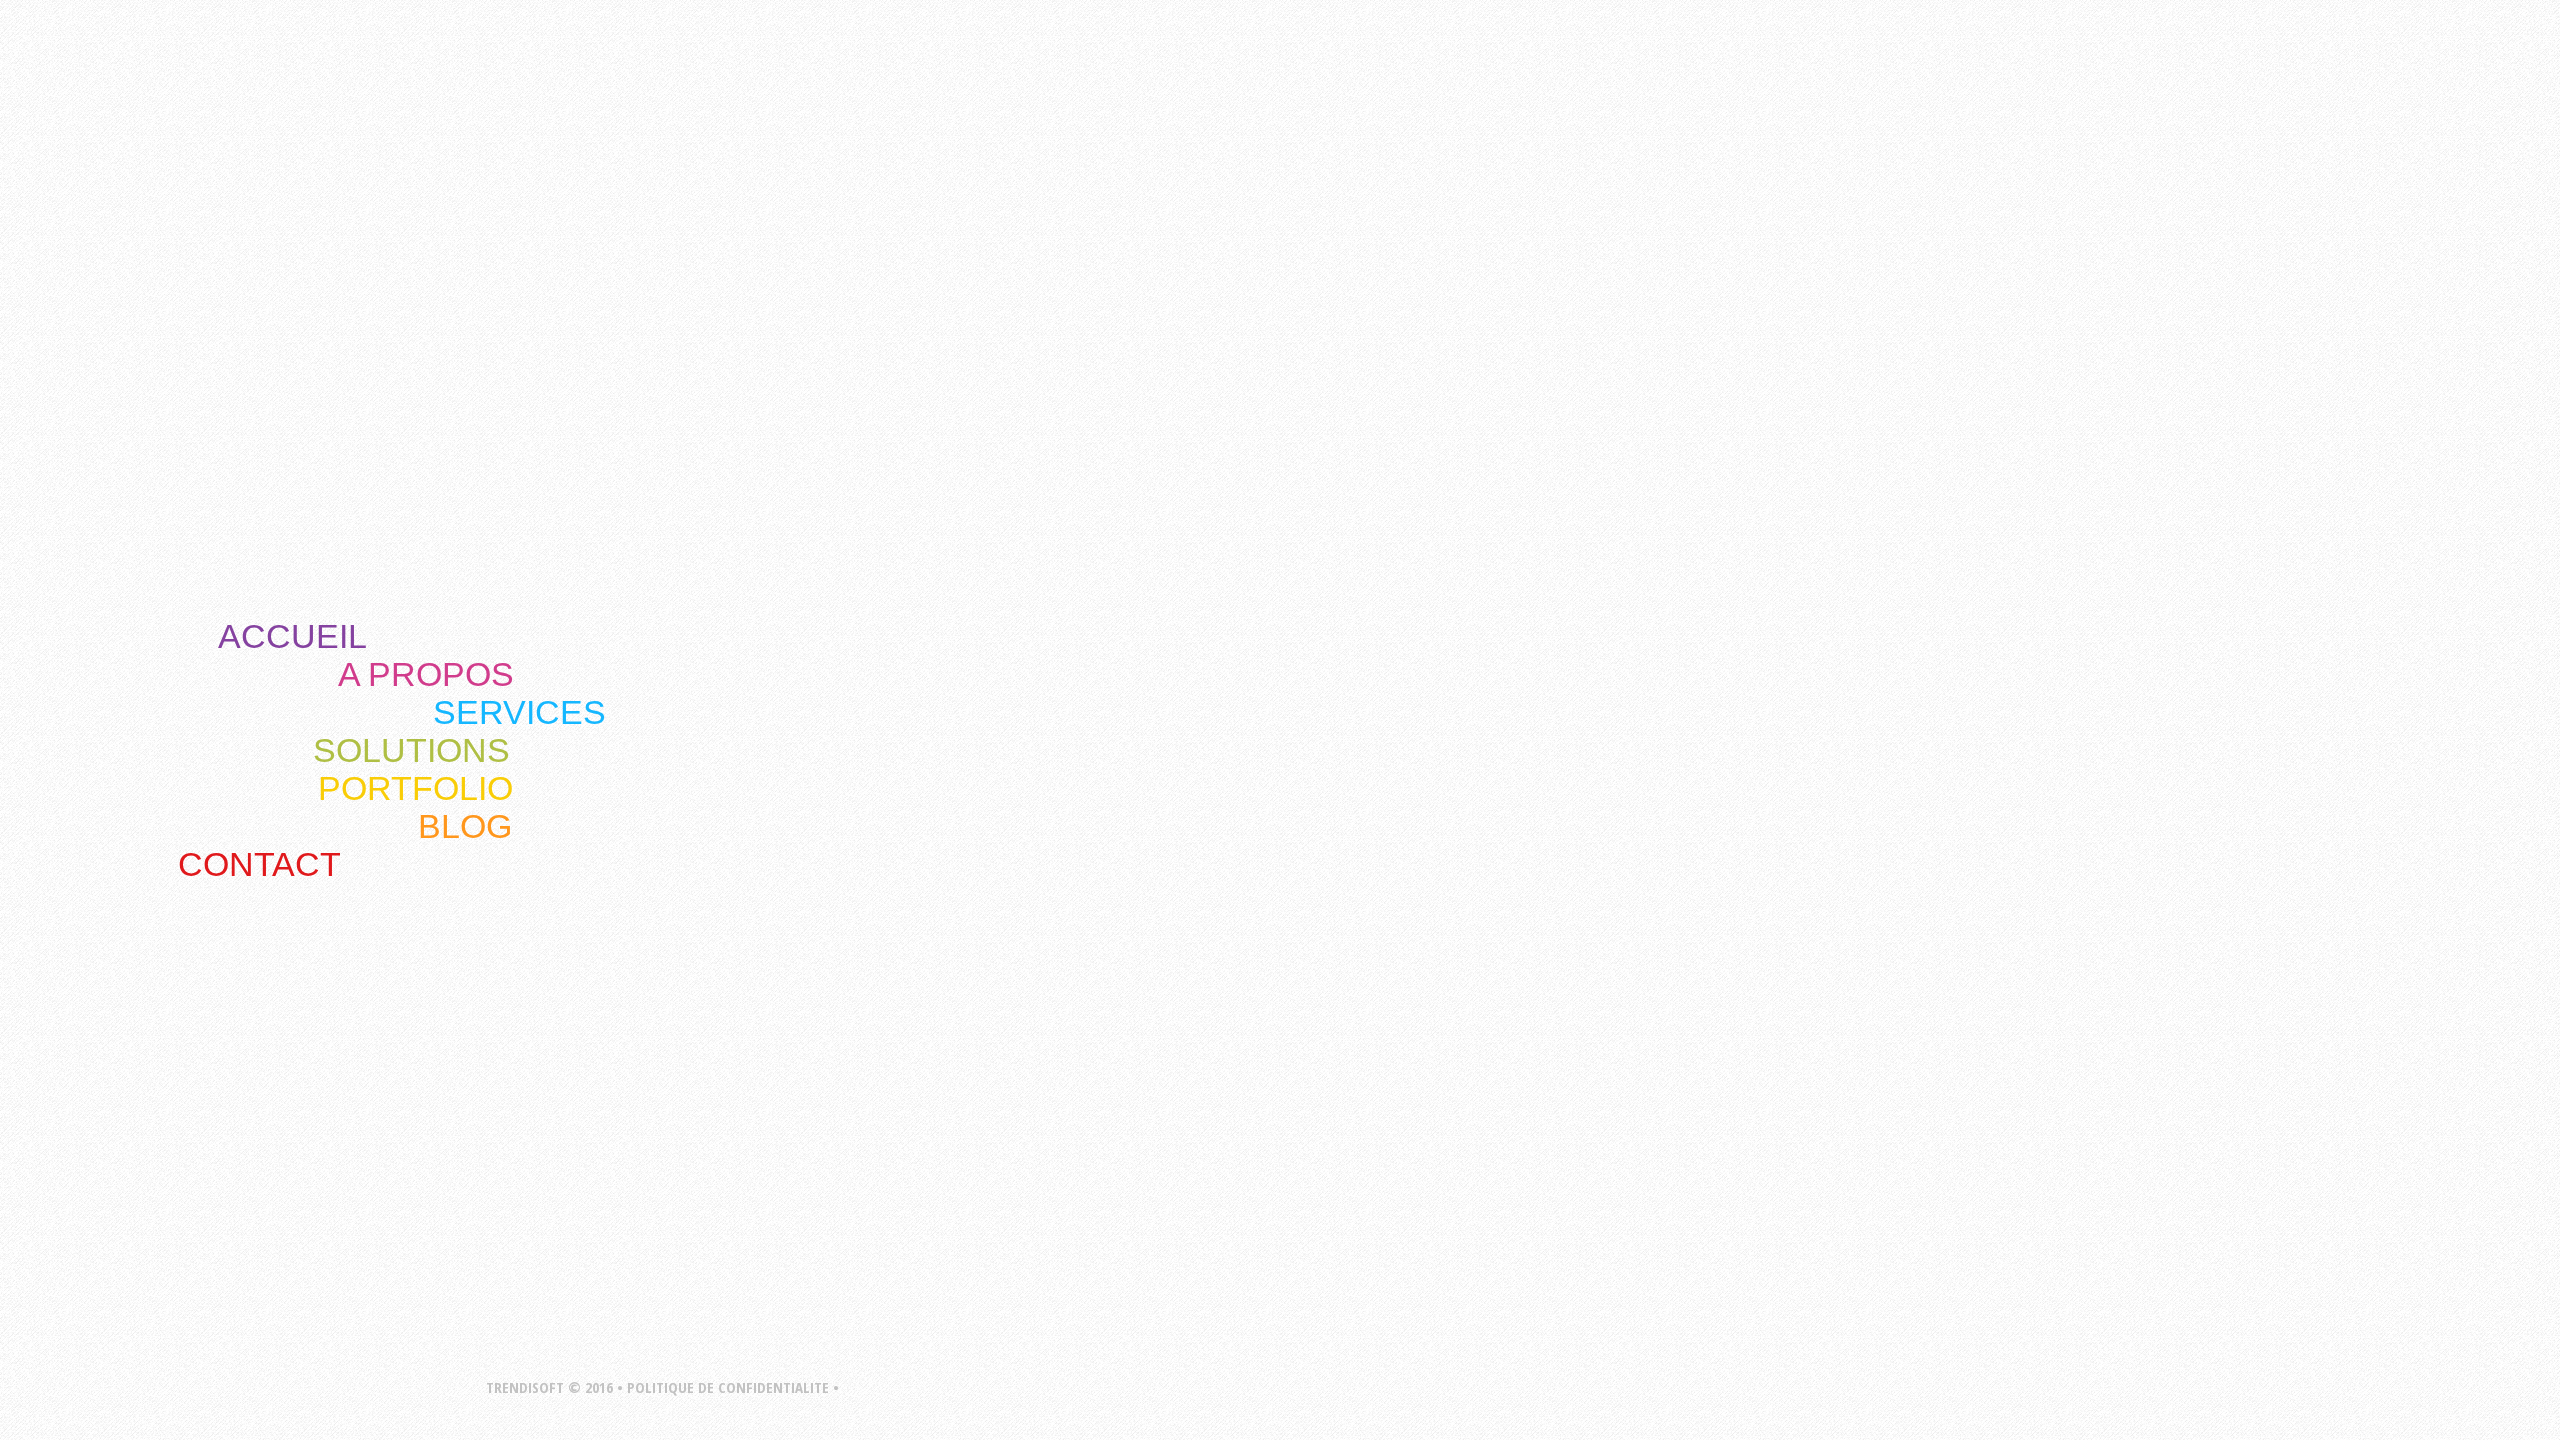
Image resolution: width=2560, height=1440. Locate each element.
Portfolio (415, 788)
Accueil (292, 636)
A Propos (426, 674)
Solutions (411, 750)
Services (519, 712)
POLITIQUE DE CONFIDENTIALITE (728, 1387)
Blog (465, 826)
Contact (259, 864)
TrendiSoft (969, 736)
